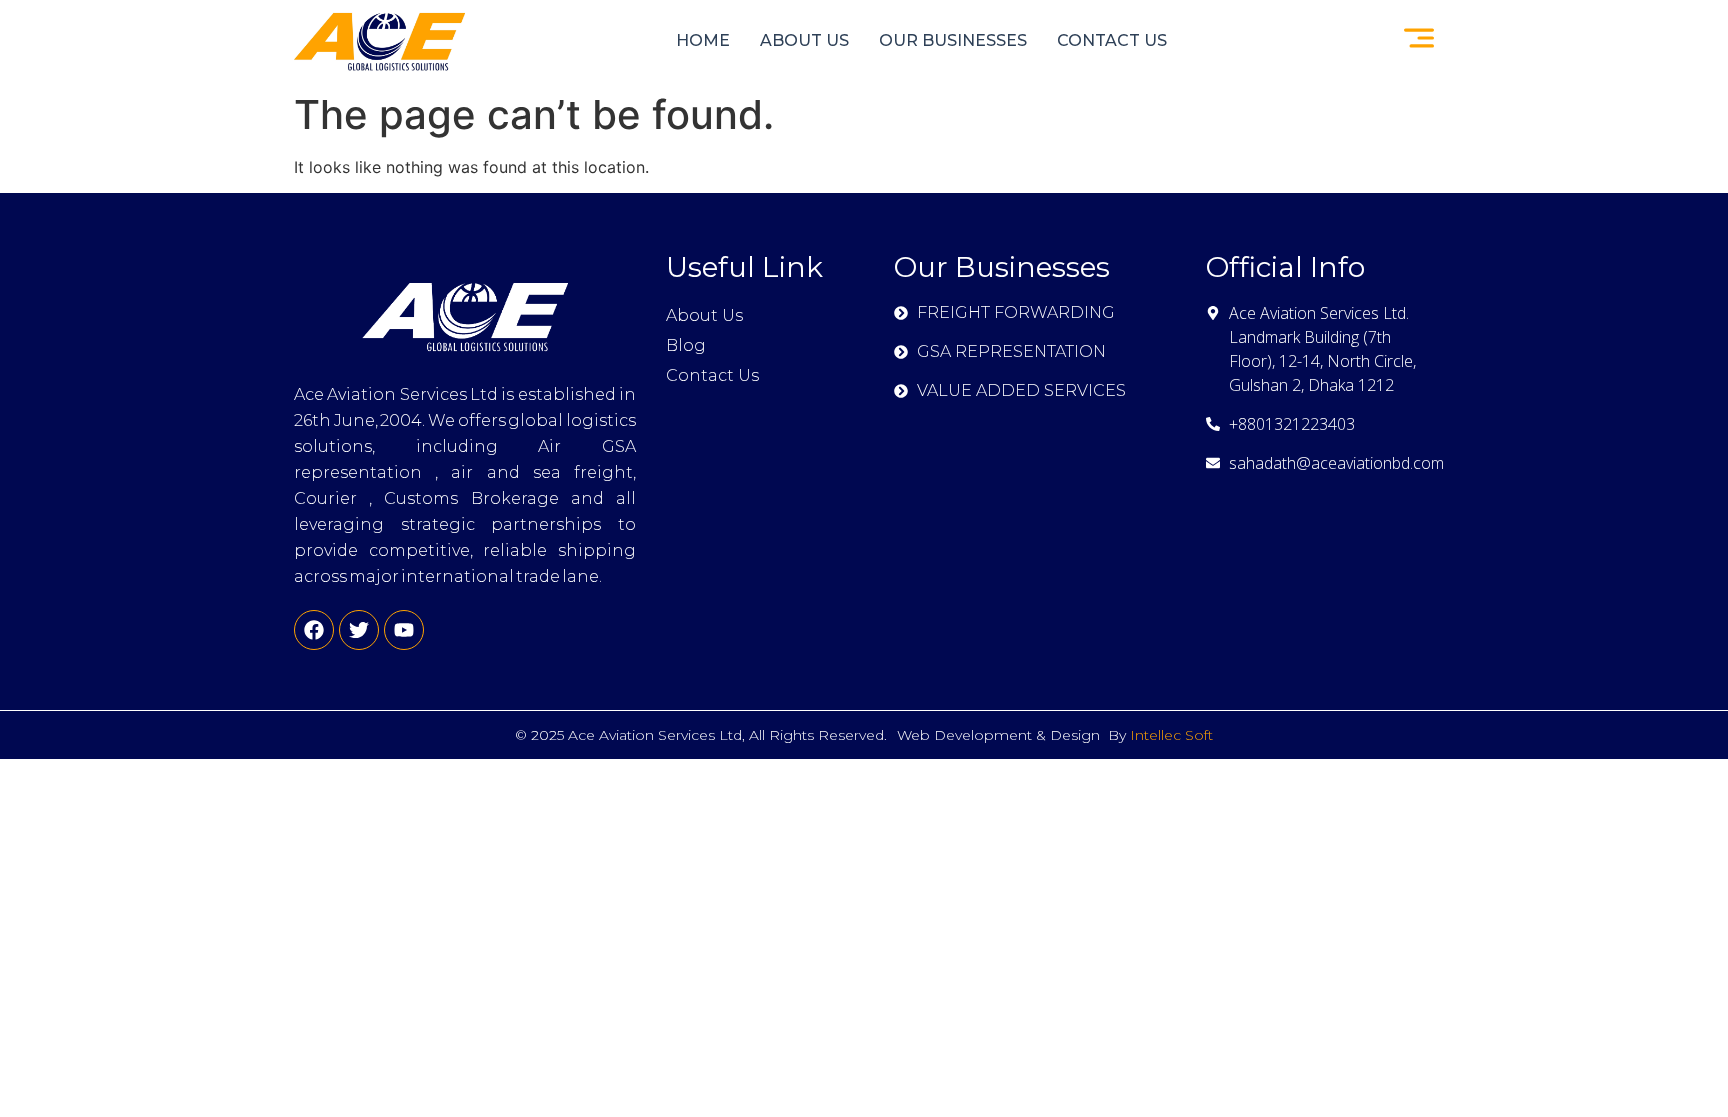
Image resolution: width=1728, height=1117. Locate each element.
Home (703, 40)
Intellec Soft (1171, 735)
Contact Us (1112, 40)
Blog (686, 345)
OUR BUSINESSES (953, 40)
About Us (804, 40)
